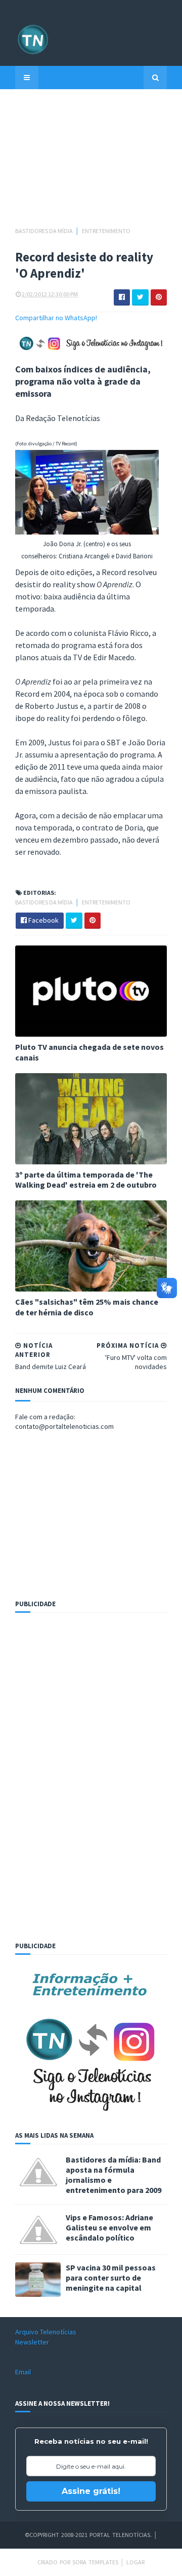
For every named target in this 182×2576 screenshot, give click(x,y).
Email (23, 2372)
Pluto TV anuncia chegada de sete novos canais (89, 1052)
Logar (135, 2562)
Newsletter (32, 2342)
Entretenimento (106, 231)
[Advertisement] (91, 163)
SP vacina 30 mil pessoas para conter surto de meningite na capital (111, 2278)
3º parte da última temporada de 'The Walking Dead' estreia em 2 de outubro (86, 1180)
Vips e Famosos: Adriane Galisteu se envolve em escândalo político (109, 2227)
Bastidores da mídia (44, 231)
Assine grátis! (91, 2491)
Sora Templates (95, 2562)
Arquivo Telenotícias (46, 2332)
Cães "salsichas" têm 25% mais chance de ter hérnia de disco (87, 1307)
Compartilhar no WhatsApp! (56, 318)
